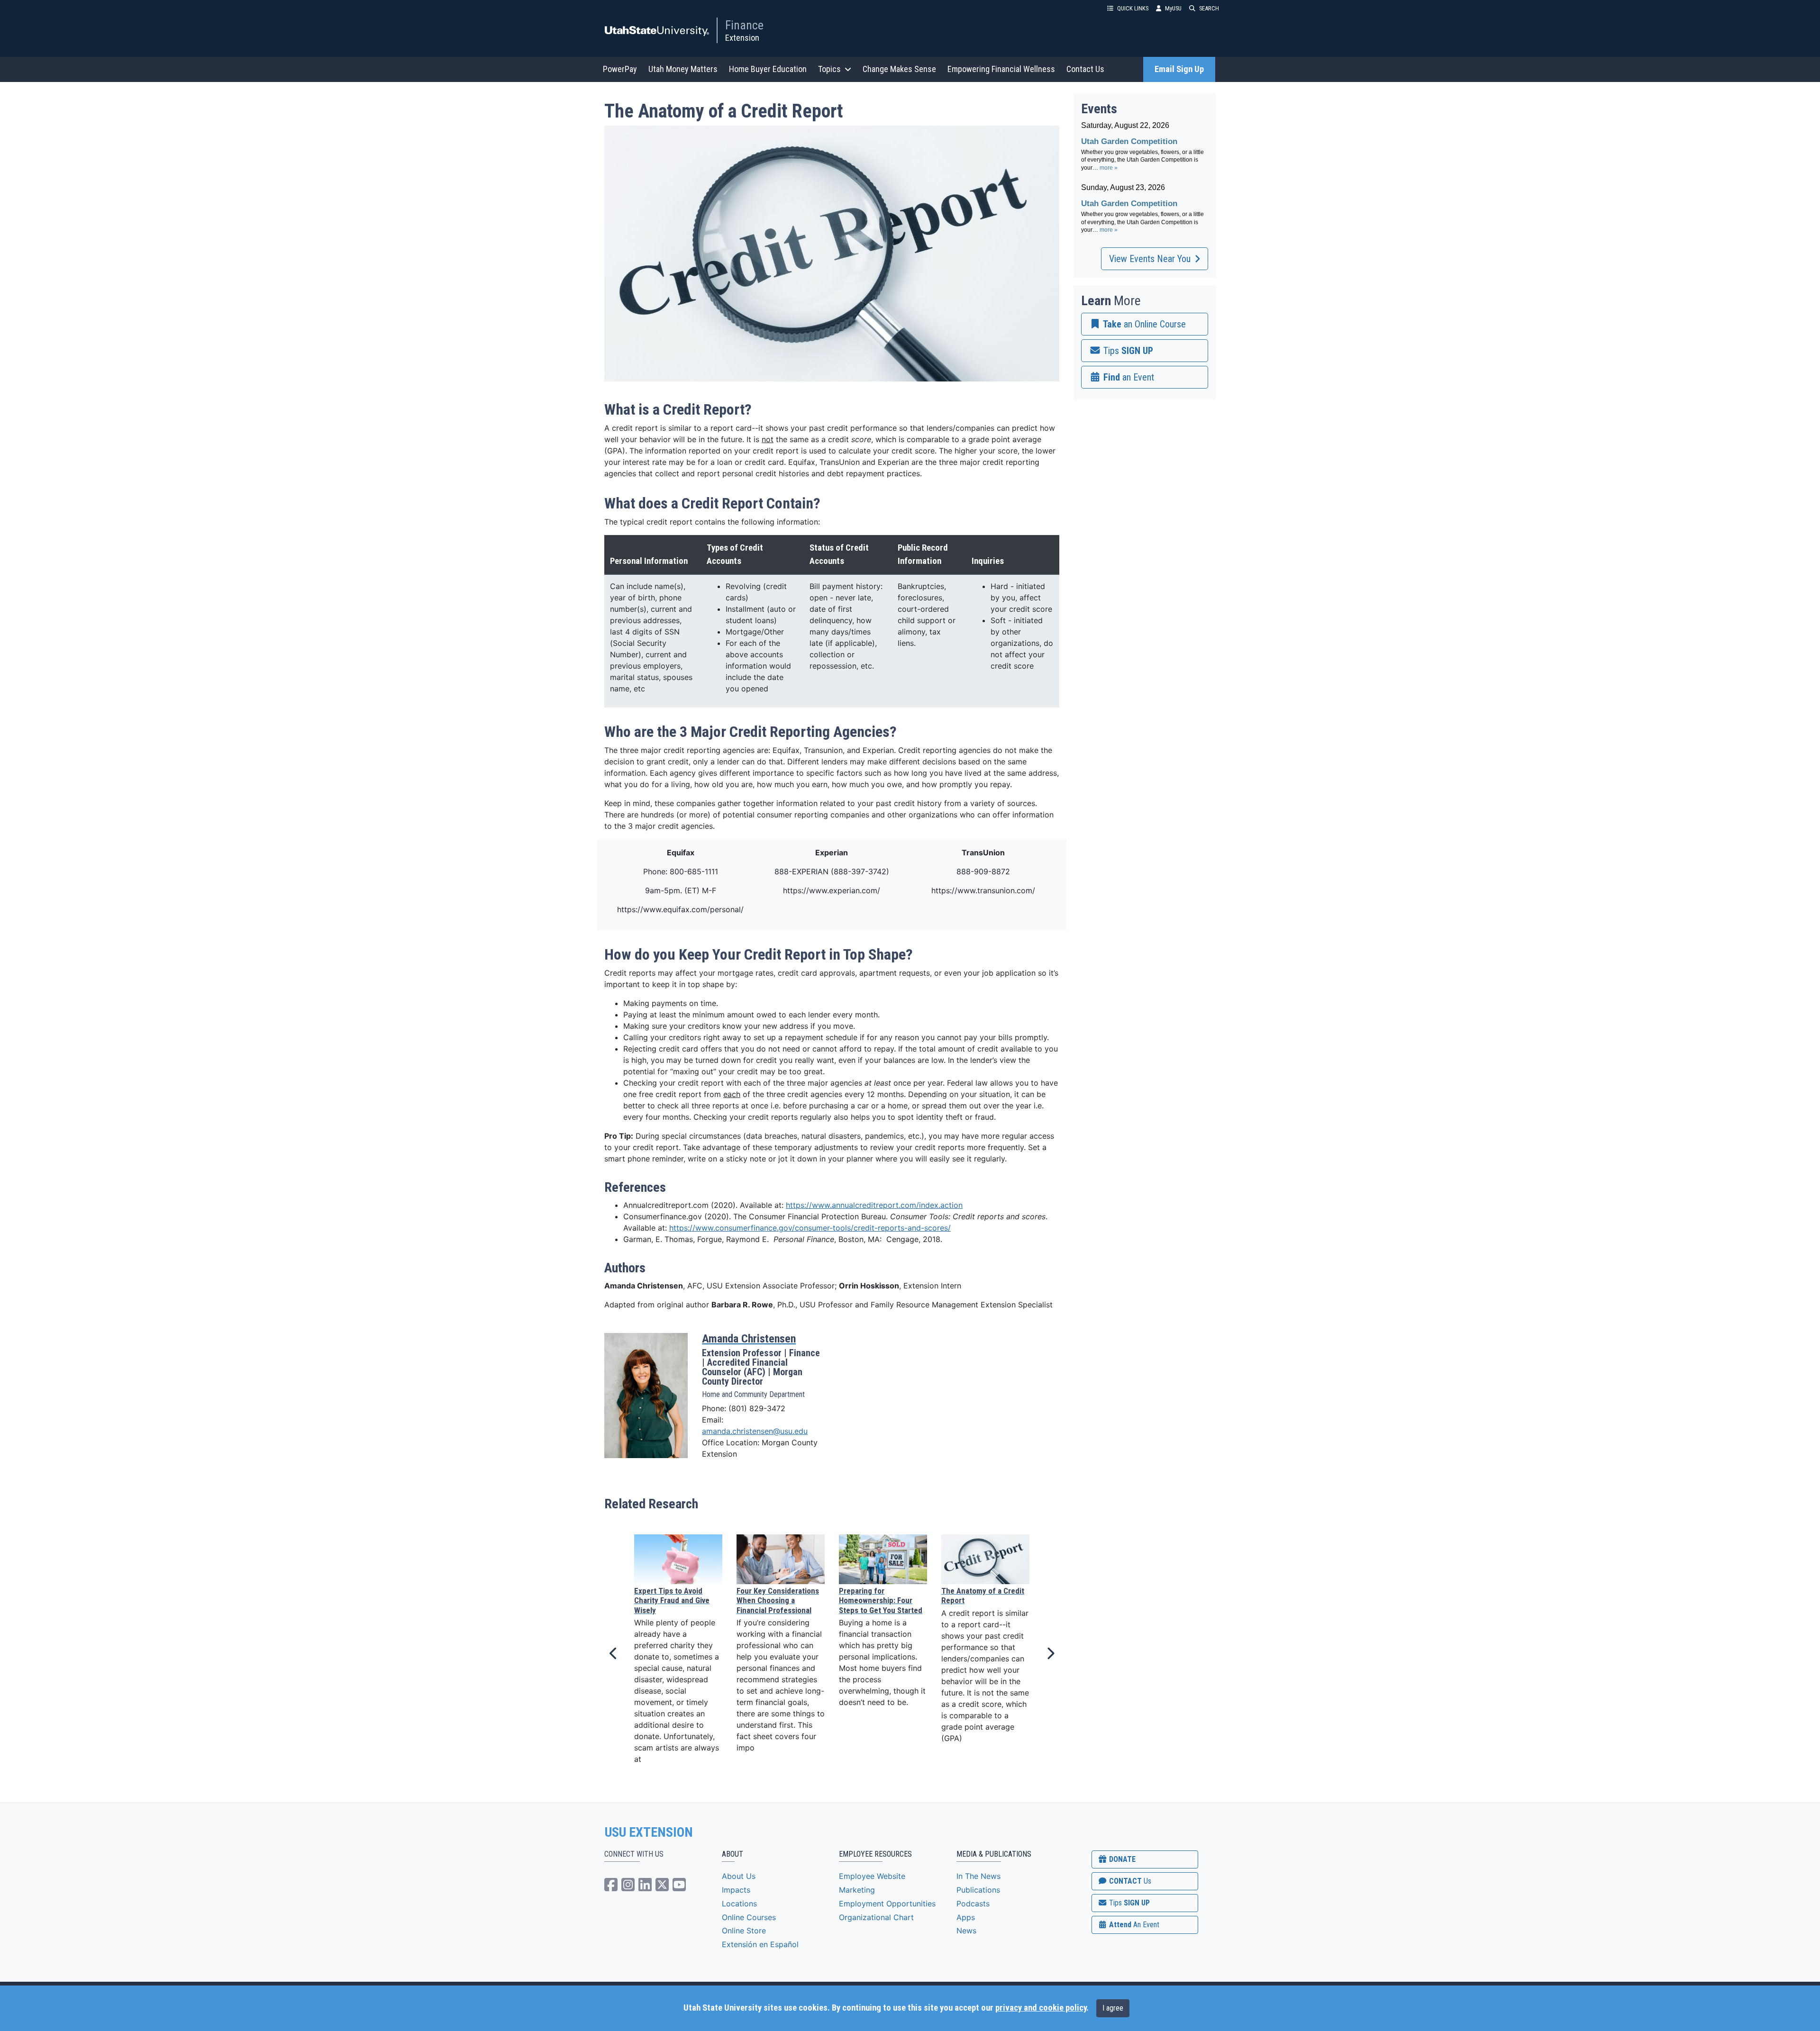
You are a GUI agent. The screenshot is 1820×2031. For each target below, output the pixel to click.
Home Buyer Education (768, 69)
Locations (739, 1904)
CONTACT (1129, 1881)
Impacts (736, 1890)
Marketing (857, 1890)
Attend (1133, 1925)
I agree (1113, 2008)
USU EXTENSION (649, 1832)
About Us (739, 1876)
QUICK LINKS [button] (1133, 8)
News (966, 1931)
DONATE (1121, 1859)
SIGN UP (1128, 1903)
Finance (744, 25)
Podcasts (973, 1904)
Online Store (744, 1931)
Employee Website (872, 1876)
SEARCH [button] (1209, 8)
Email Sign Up (1179, 69)
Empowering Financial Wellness (1001, 69)
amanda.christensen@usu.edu (755, 1431)
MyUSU (1173, 8)
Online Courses (749, 1917)
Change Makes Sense (899, 69)
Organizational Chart (876, 1917)
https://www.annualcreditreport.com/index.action (874, 1205)
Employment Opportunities (887, 1904)
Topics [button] (829, 69)
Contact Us (1085, 69)
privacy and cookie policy (1041, 2008)
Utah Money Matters (683, 69)
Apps (966, 1917)
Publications (978, 1890)
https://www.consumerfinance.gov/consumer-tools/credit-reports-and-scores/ (810, 1228)
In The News (978, 1876)
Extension (742, 38)
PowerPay (620, 69)
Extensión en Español (760, 1944)
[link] (1145, 324)
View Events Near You (1150, 259)
